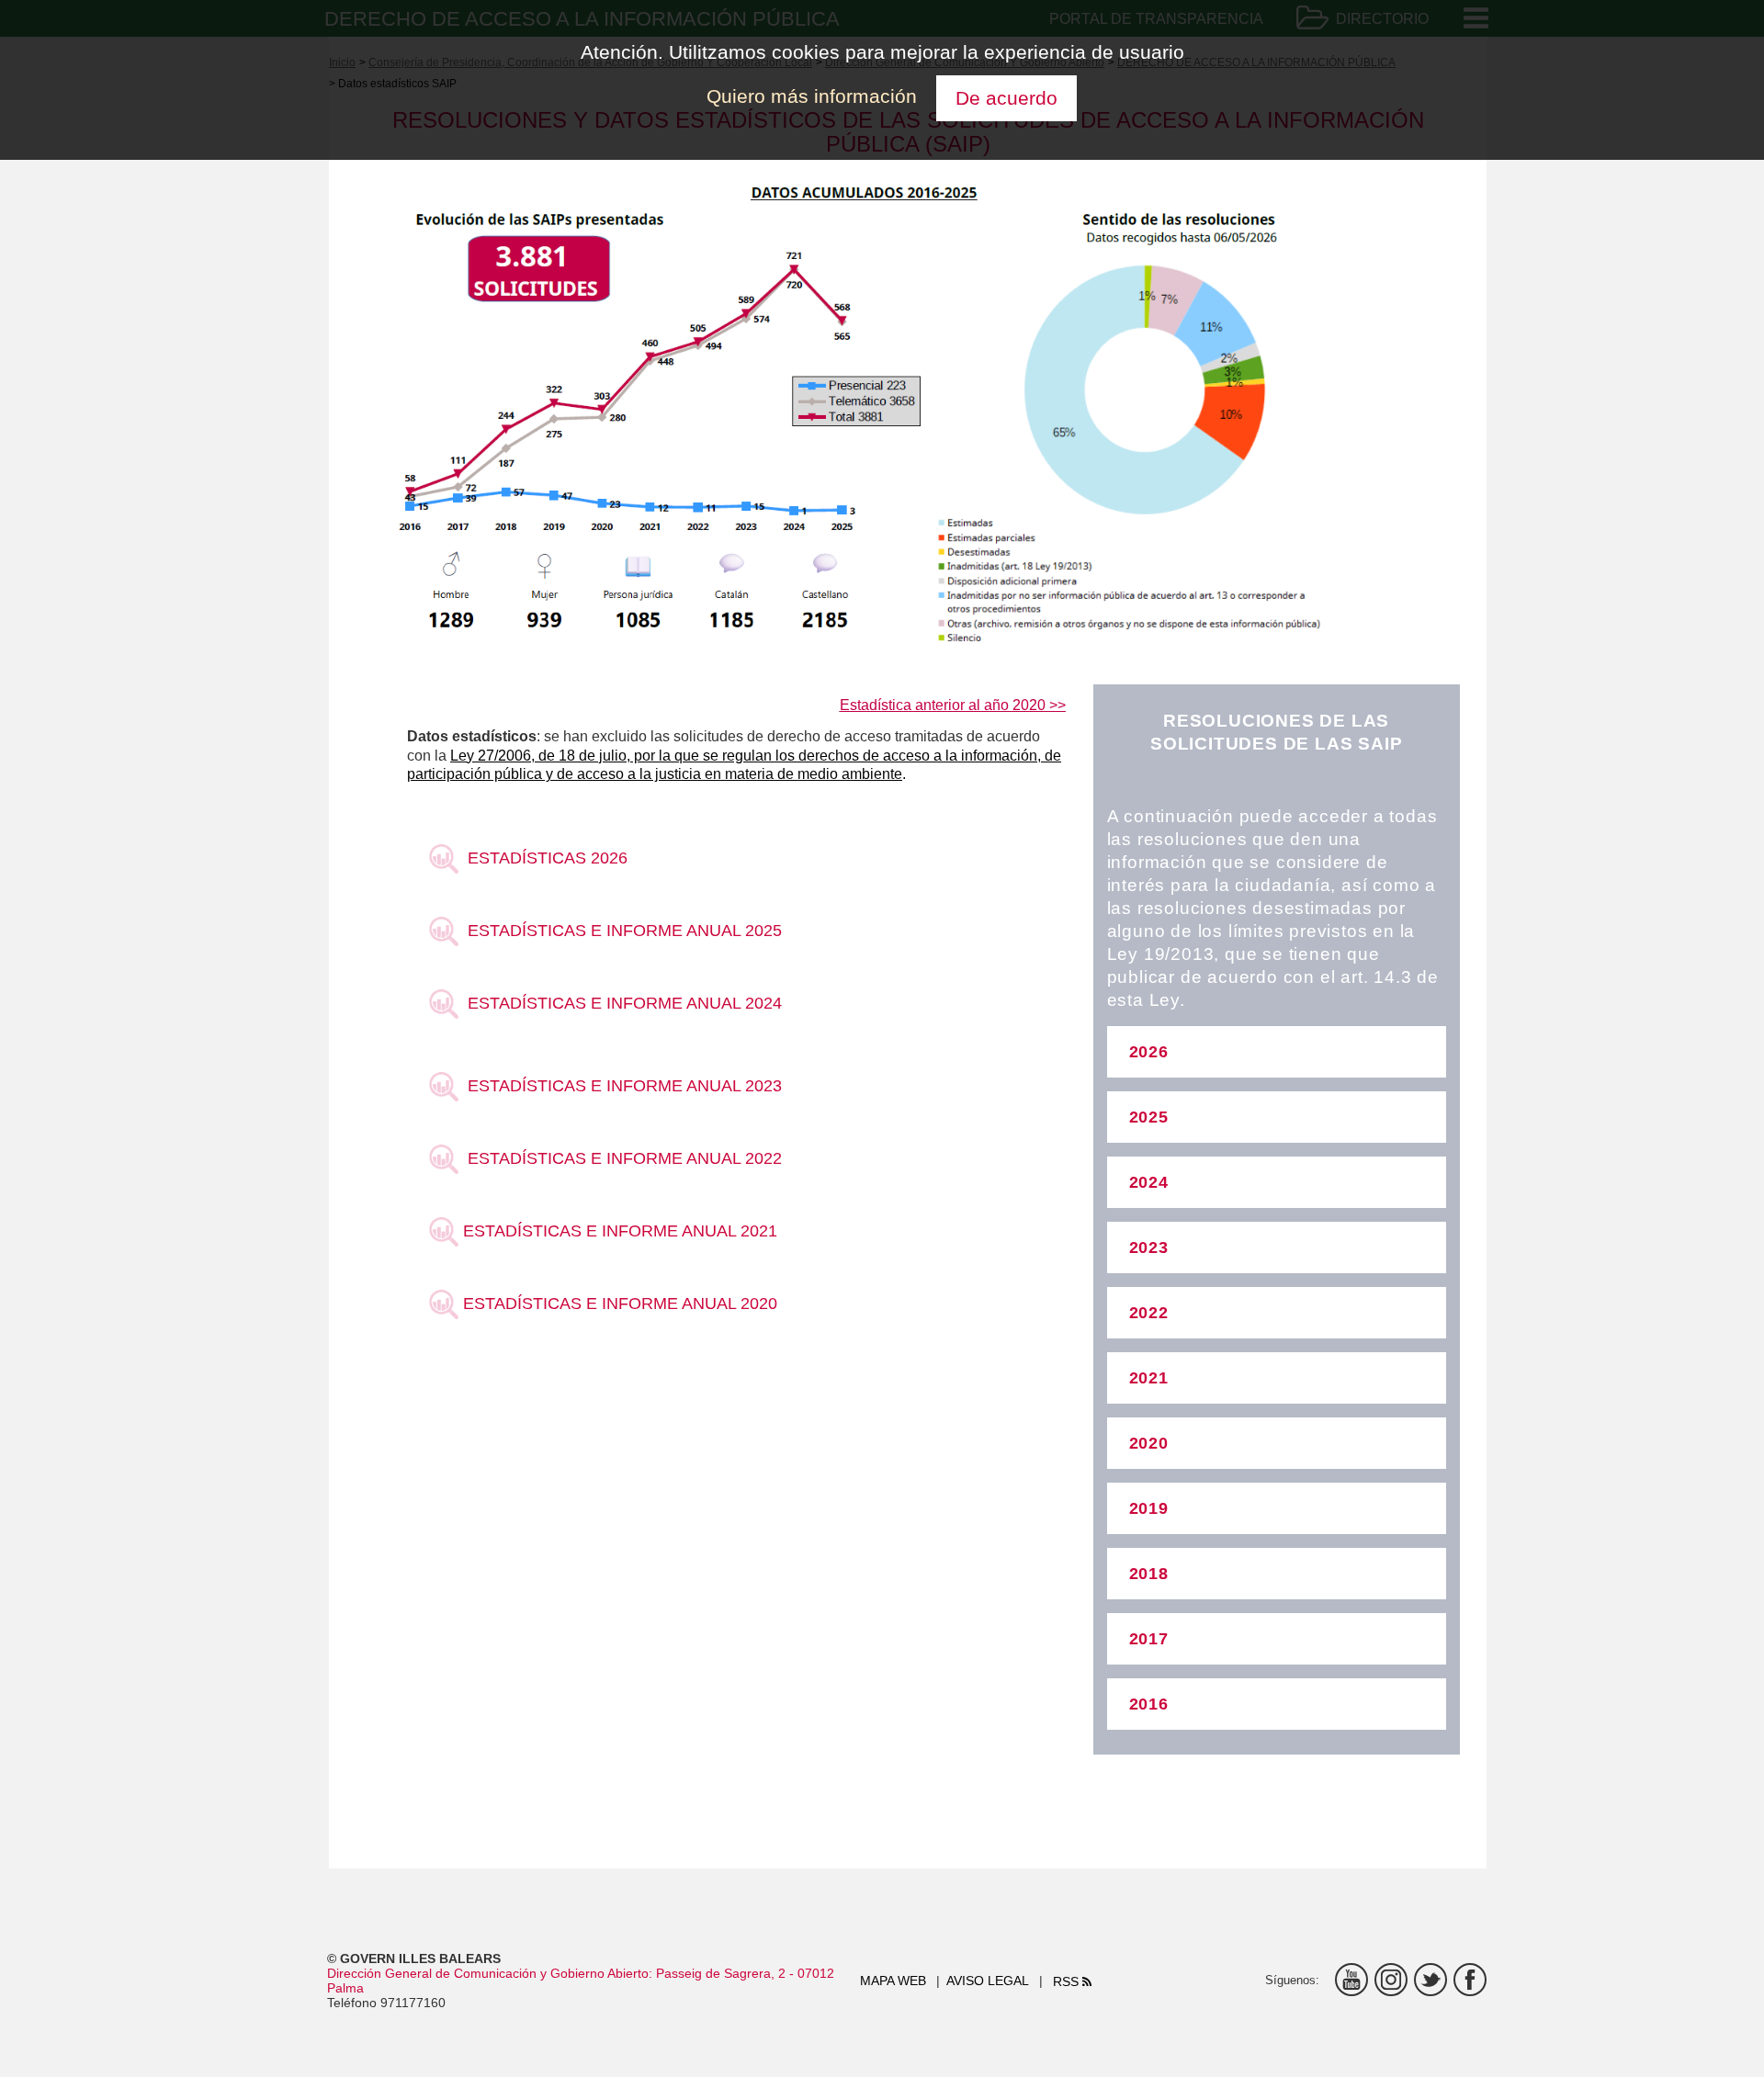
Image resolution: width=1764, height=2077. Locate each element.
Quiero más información (812, 96)
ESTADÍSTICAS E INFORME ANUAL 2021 (618, 1230)
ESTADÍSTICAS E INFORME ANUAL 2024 (620, 1003)
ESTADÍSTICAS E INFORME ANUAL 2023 (620, 1085)
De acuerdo (1006, 98)
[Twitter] (1430, 1980)
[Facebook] (1470, 1980)
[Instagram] (1391, 1980)
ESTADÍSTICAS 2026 (543, 858)
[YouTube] (1351, 1980)
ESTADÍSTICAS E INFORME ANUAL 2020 (618, 1303)
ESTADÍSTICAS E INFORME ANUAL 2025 (620, 930)
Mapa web (893, 1981)
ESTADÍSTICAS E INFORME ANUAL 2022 (620, 1158)
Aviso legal (988, 1981)
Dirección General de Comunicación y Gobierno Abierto (488, 1973)
